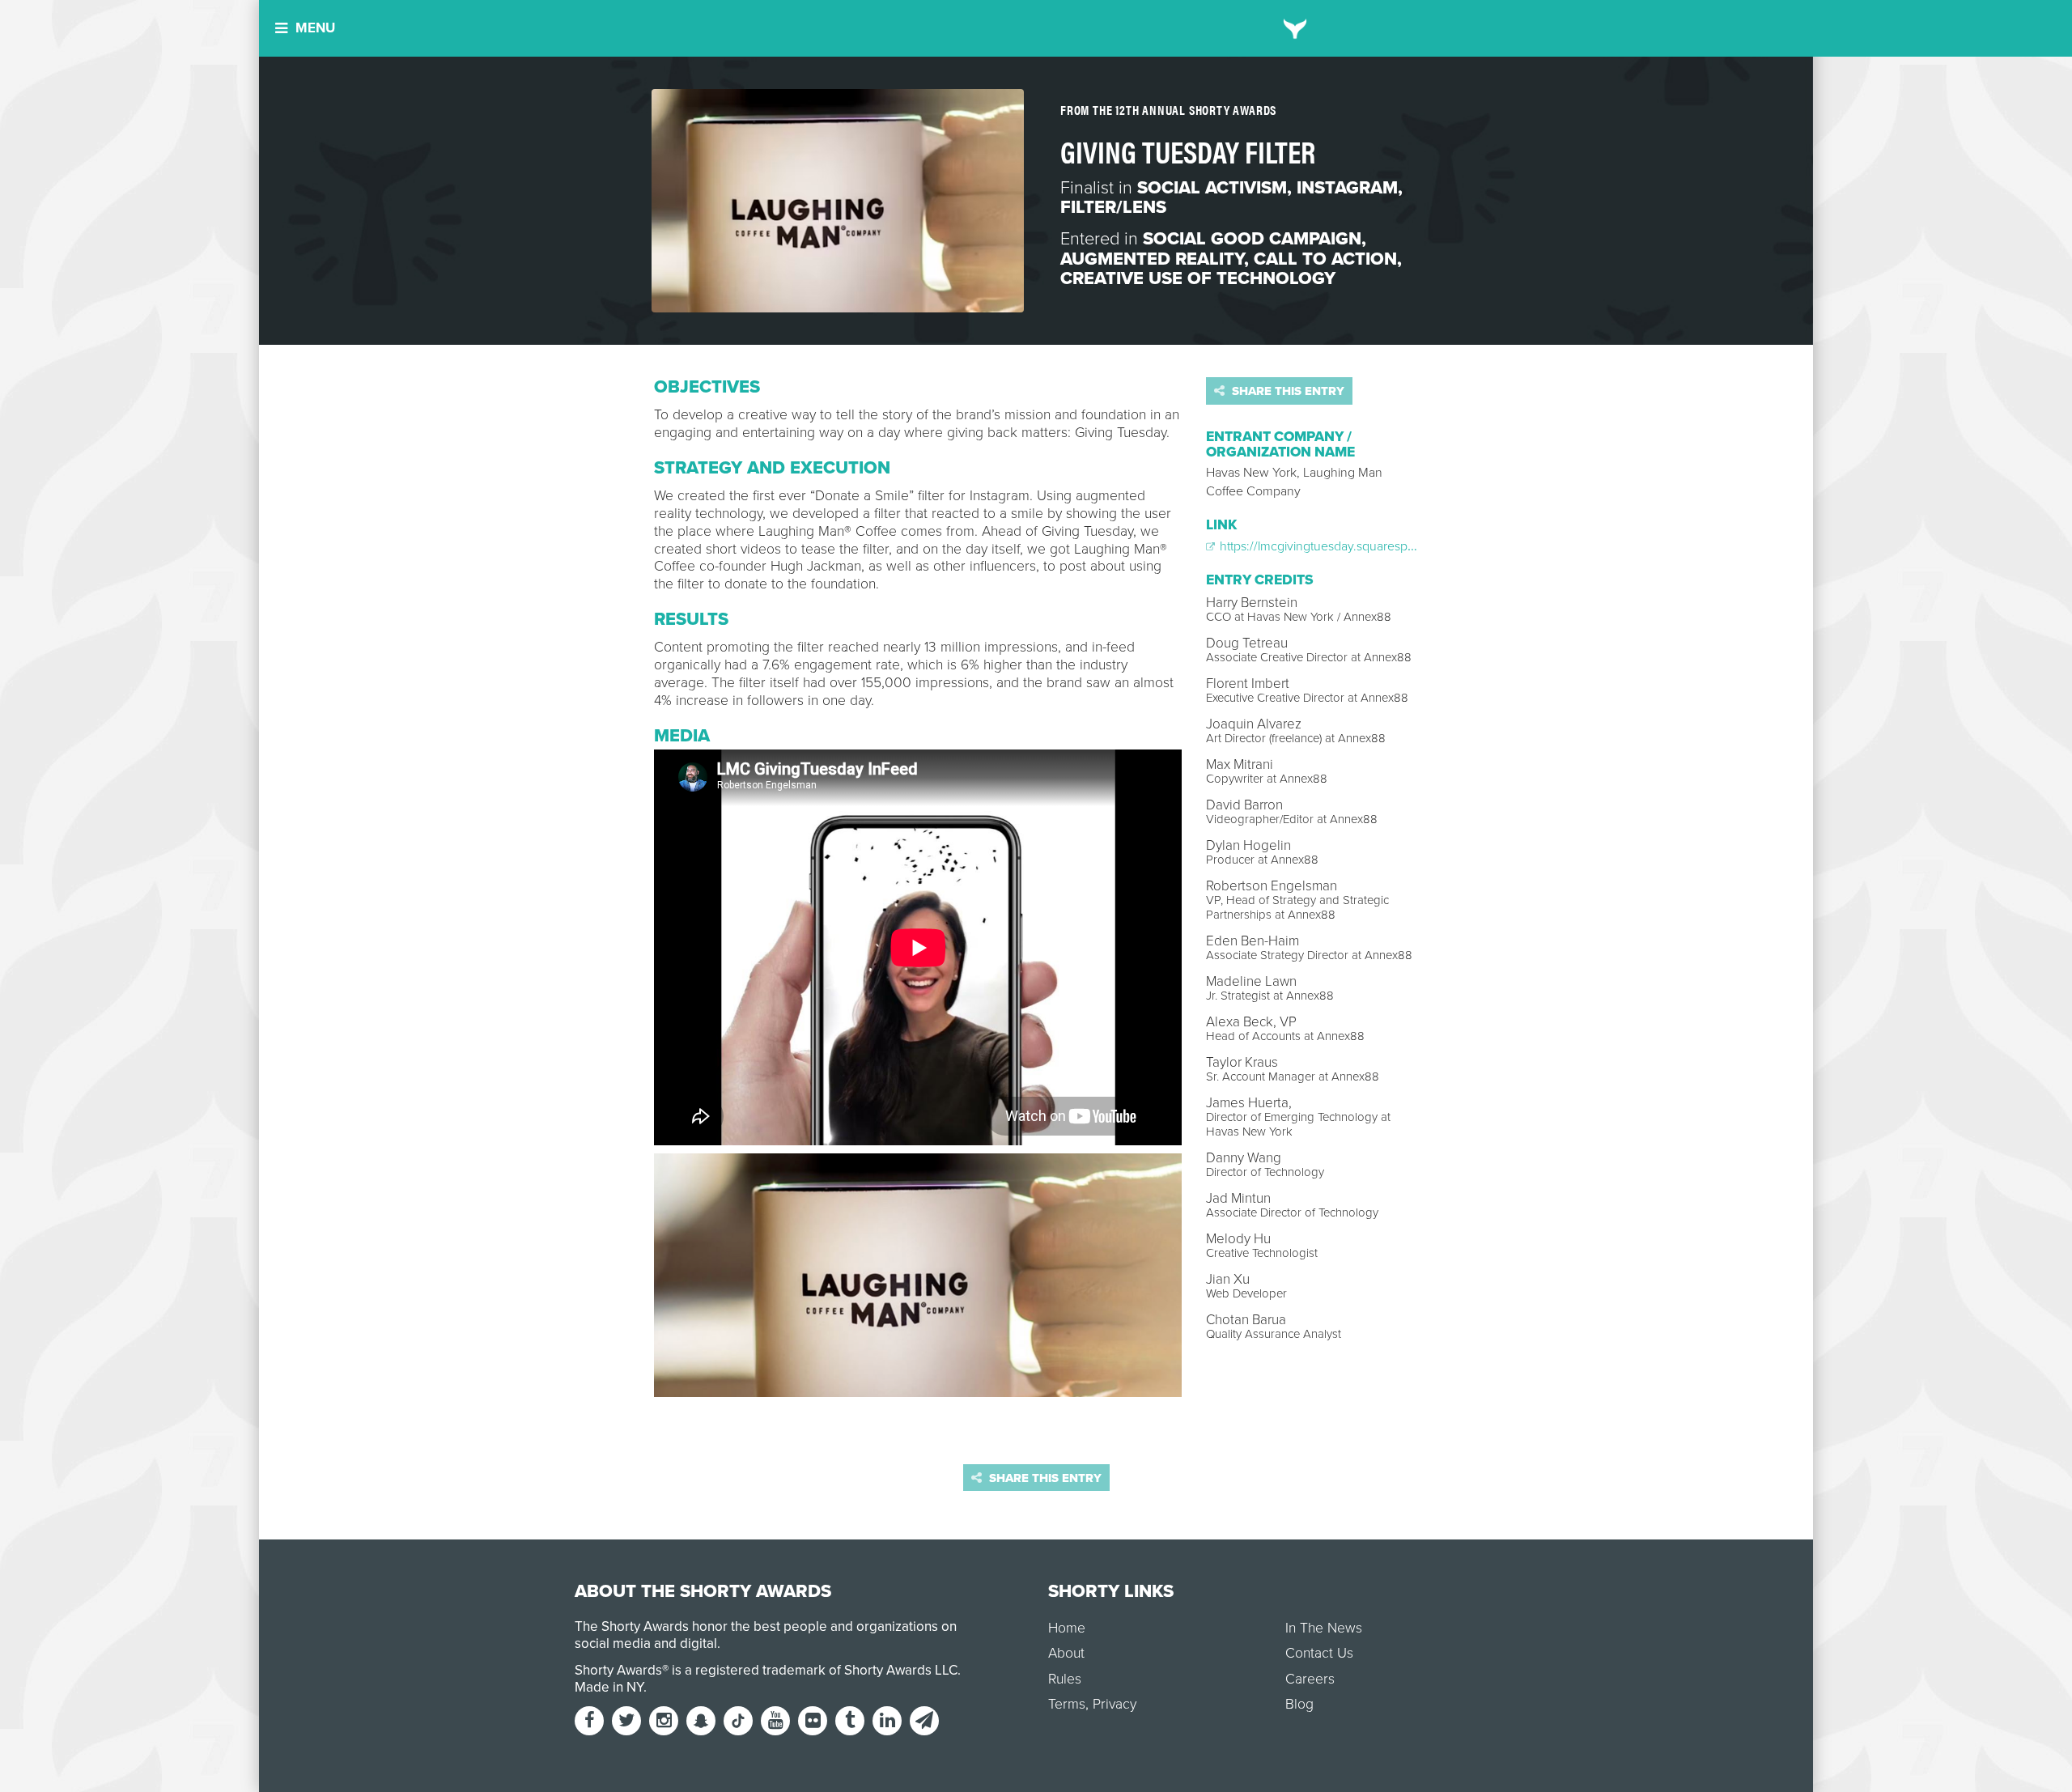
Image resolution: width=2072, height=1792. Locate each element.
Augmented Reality (1152, 259)
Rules (1065, 1679)
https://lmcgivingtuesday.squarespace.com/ (1338, 546)
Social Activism (1212, 188)
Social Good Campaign (1252, 239)
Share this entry (1287, 391)
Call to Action (1325, 259)
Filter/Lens (1113, 207)
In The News (1324, 1628)
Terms (1067, 1704)
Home (1067, 1628)
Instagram (1347, 188)
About (1066, 1653)
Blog (1299, 1704)
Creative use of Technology (1198, 278)
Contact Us (1319, 1653)
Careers (1310, 1679)
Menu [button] (315, 28)
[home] (1295, 28)
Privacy (1115, 1704)
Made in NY (609, 1687)
